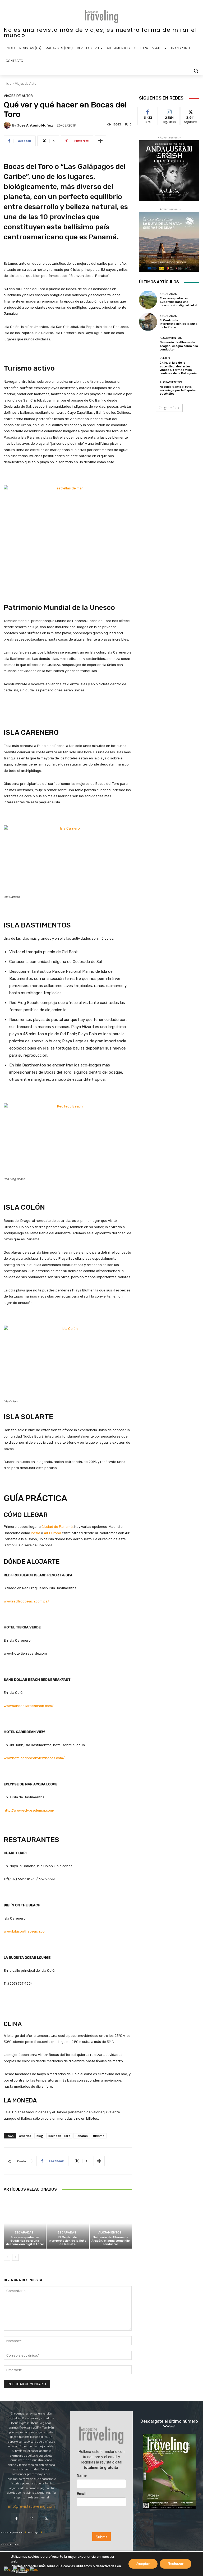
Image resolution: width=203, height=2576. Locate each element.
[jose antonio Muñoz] (8, 125)
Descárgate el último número (169, 2421)
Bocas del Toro (59, 2136)
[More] (100, 141)
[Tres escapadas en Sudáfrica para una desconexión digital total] (25, 2223)
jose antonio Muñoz (35, 125)
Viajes (165, 358)
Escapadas (24, 2233)
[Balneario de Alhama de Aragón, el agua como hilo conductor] (111, 2223)
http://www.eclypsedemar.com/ (29, 1810)
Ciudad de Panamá (57, 1527)
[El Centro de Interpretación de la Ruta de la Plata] (68, 2223)
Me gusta (148, 111)
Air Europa (52, 1533)
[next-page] (15, 2257)
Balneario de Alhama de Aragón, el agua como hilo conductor (111, 2241)
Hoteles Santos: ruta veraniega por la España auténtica (178, 390)
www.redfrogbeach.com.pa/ (26, 1601)
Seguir (169, 111)
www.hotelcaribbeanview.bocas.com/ (34, 1758)
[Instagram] (31, 2519)
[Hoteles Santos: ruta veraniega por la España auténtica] (148, 388)
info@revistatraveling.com (31, 2506)
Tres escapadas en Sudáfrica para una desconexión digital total (25, 2241)
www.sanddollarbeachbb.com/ (29, 1706)
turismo (99, 2136)
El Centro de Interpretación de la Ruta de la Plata (68, 2241)
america (25, 2136)
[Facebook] (17, 2519)
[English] (8, 2569)
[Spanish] (34, 2569)
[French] (17, 2569)
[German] (25, 2569)
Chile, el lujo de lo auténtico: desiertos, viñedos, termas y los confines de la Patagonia (178, 368)
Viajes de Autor (26, 84)
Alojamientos (110, 2233)
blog (40, 2136)
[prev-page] (7, 2257)
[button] (196, 71)
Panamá (82, 2136)
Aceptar (143, 2564)
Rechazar (176, 2564)
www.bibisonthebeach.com (26, 1931)
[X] (46, 2519)
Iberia (36, 1533)
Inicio (8, 84)
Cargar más (167, 408)
